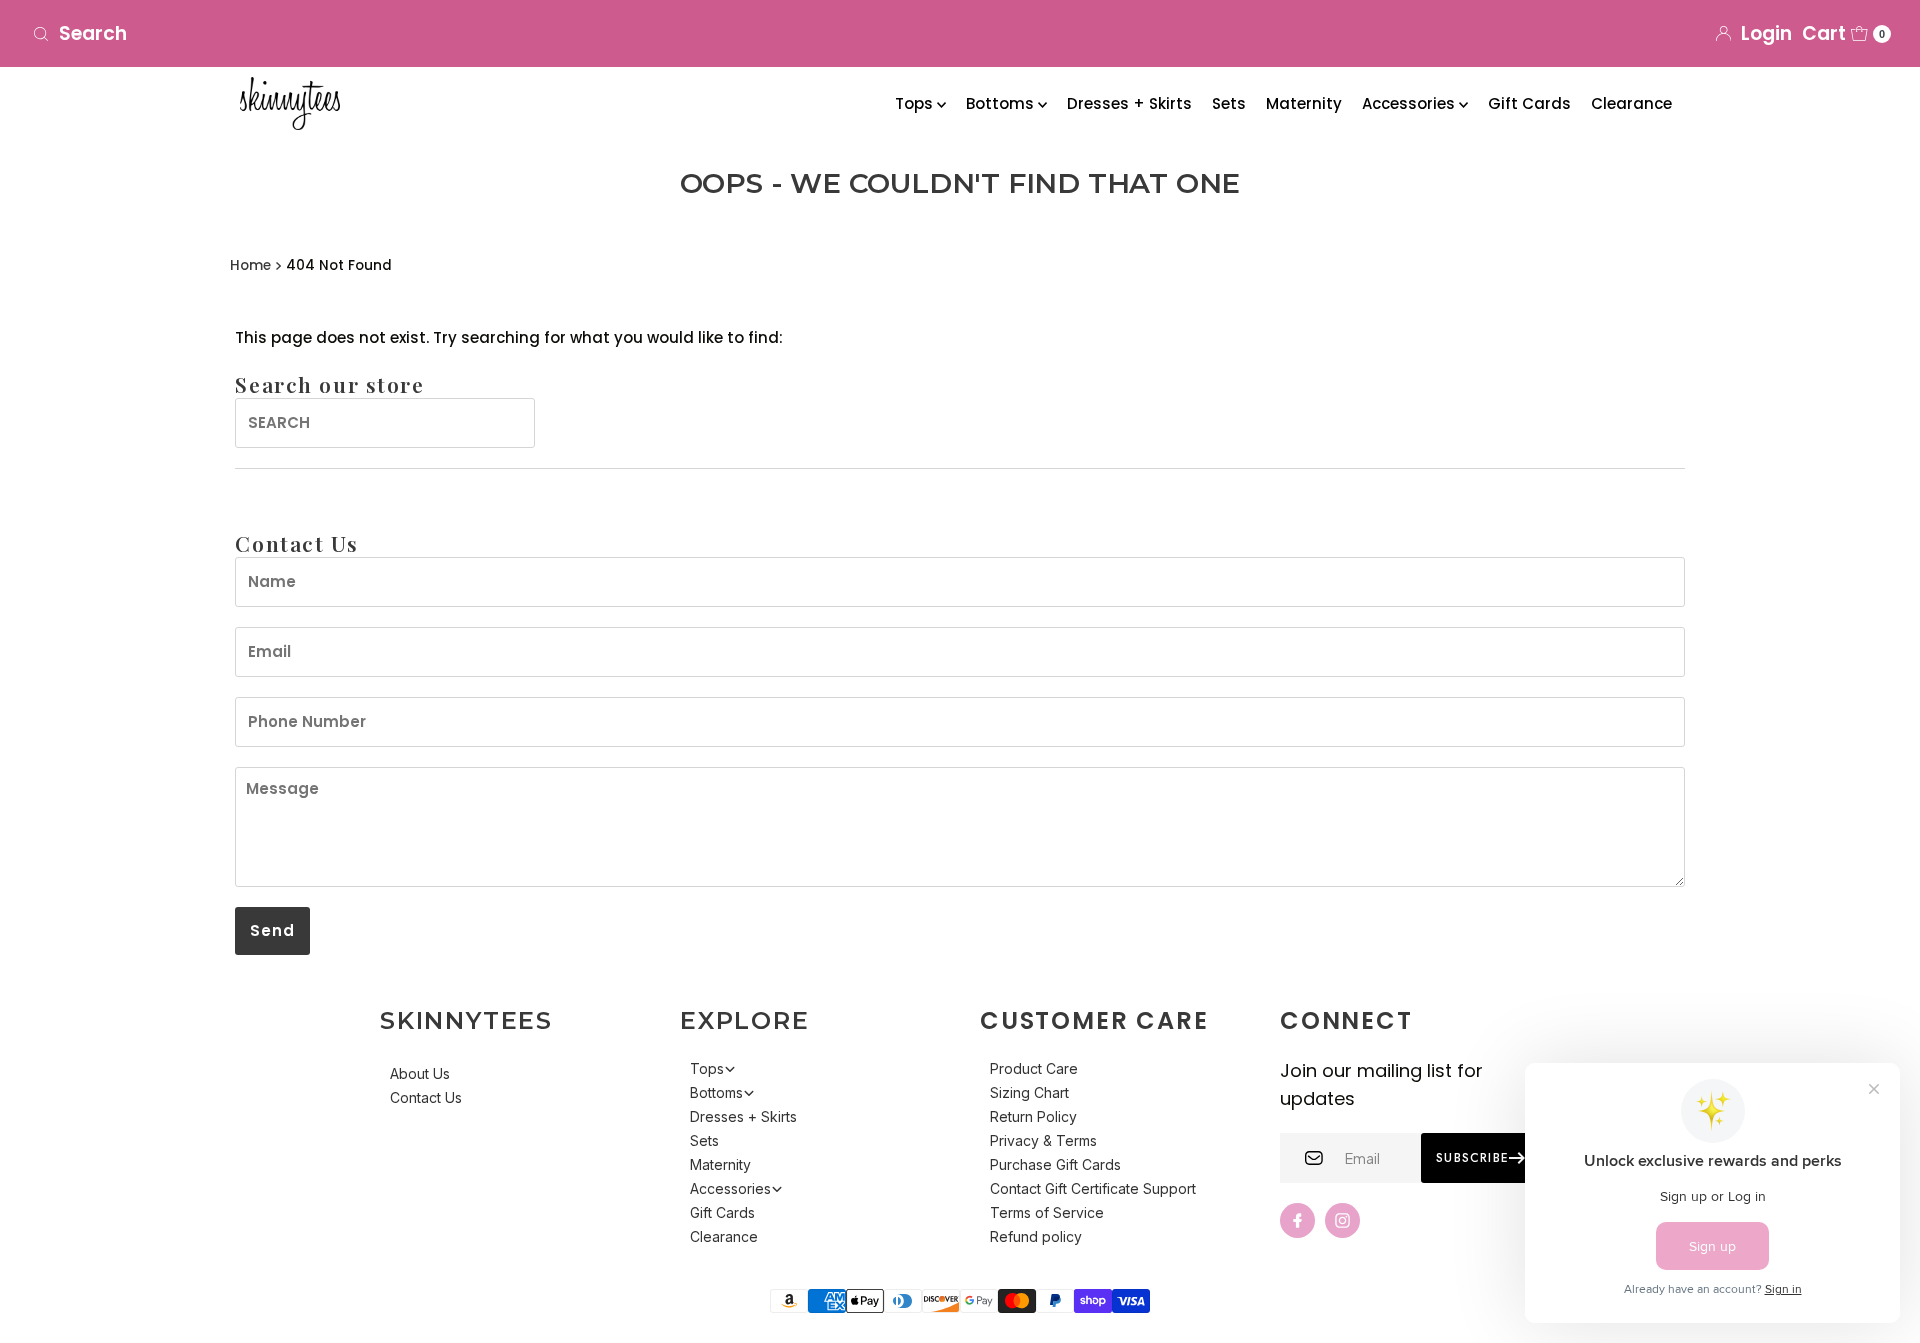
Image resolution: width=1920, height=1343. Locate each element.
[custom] (1297, 1220)
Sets (1229, 103)
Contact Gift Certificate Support (1093, 1188)
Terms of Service (1047, 1212)
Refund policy (1036, 1236)
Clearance (1631, 103)
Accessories (1410, 103)
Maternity (1304, 103)
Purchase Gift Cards (1055, 1164)
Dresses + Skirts (1129, 103)
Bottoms (1002, 103)
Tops (916, 103)
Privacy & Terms (1043, 1140)
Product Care (1034, 1068)
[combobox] (330, 34)
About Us (420, 1073)
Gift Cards (1529, 103)
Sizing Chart (1029, 1092)
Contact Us (426, 1097)
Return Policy (1033, 1116)
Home (250, 265)
